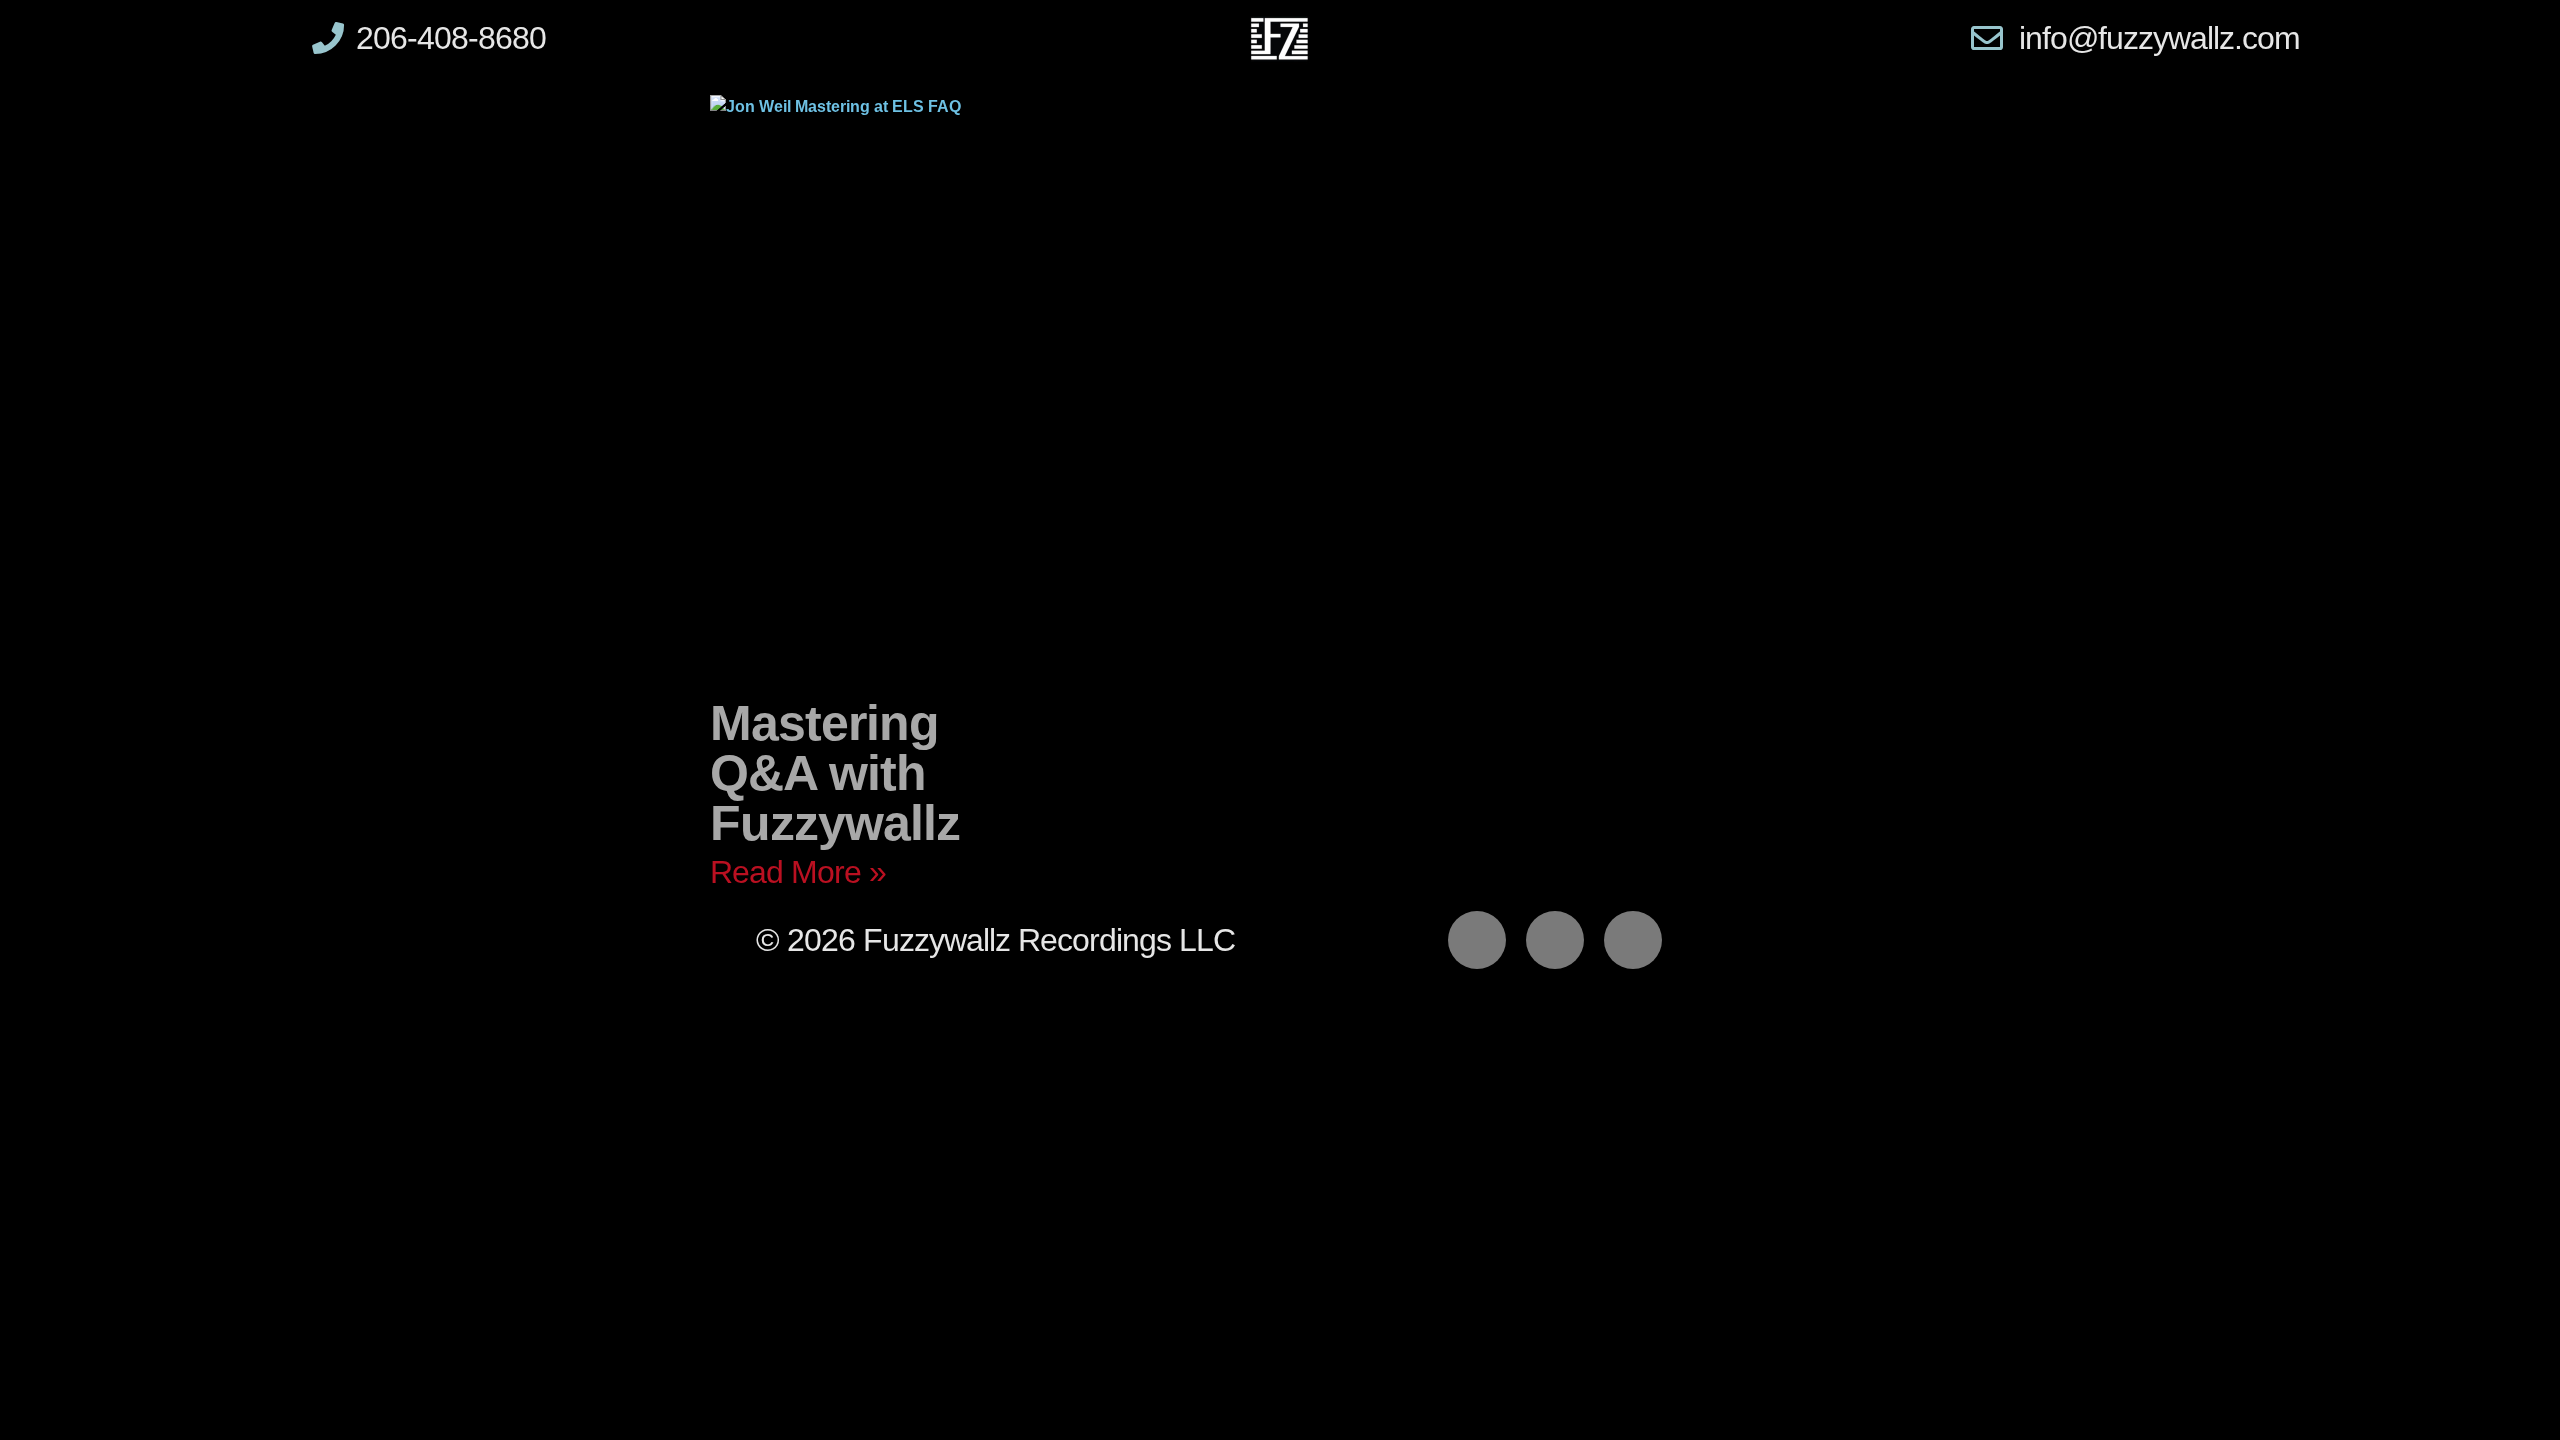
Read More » (798, 872)
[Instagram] (1555, 940)
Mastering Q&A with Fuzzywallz (835, 773)
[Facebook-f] (1477, 940)
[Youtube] (1633, 940)
